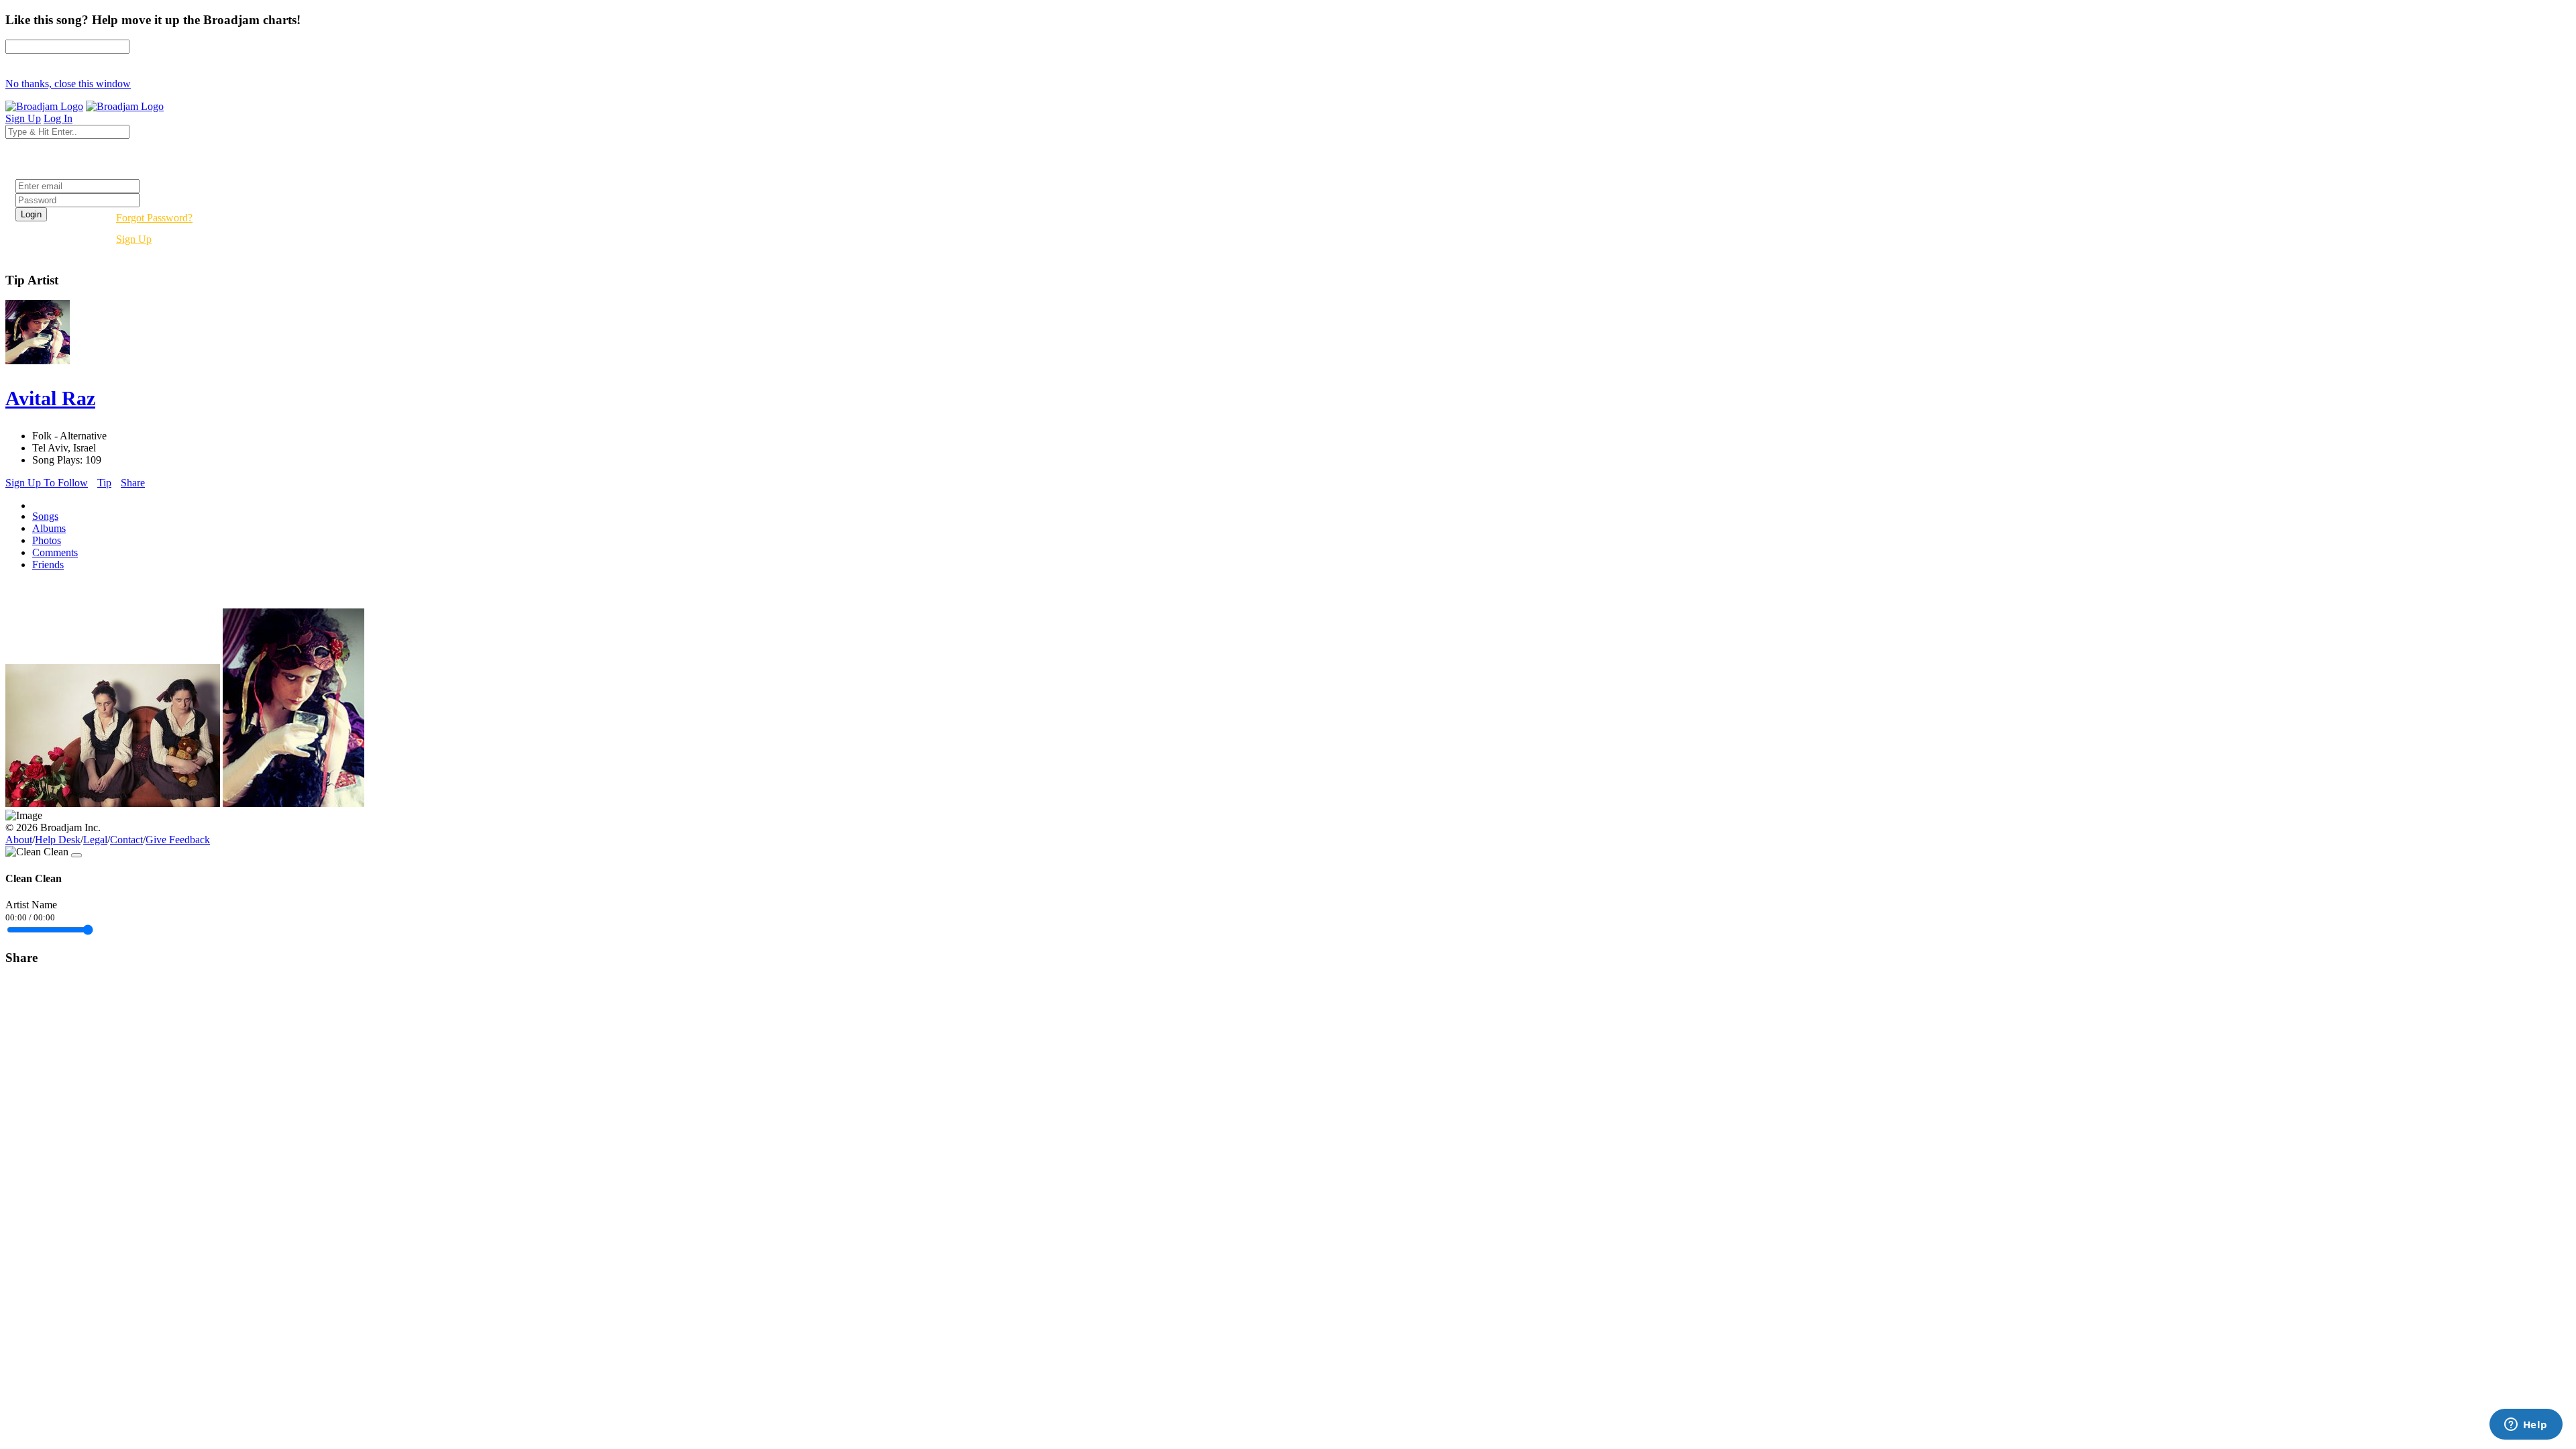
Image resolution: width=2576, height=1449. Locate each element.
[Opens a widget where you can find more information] (2526, 1426)
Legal (95, 840)
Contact (126, 840)
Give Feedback (178, 840)
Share (133, 483)
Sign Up (134, 239)
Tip (104, 483)
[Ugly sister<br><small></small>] (293, 803)
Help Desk (58, 840)
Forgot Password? (154, 218)
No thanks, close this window (68, 84)
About (19, 840)
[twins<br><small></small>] (113, 803)
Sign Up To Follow (47, 483)
